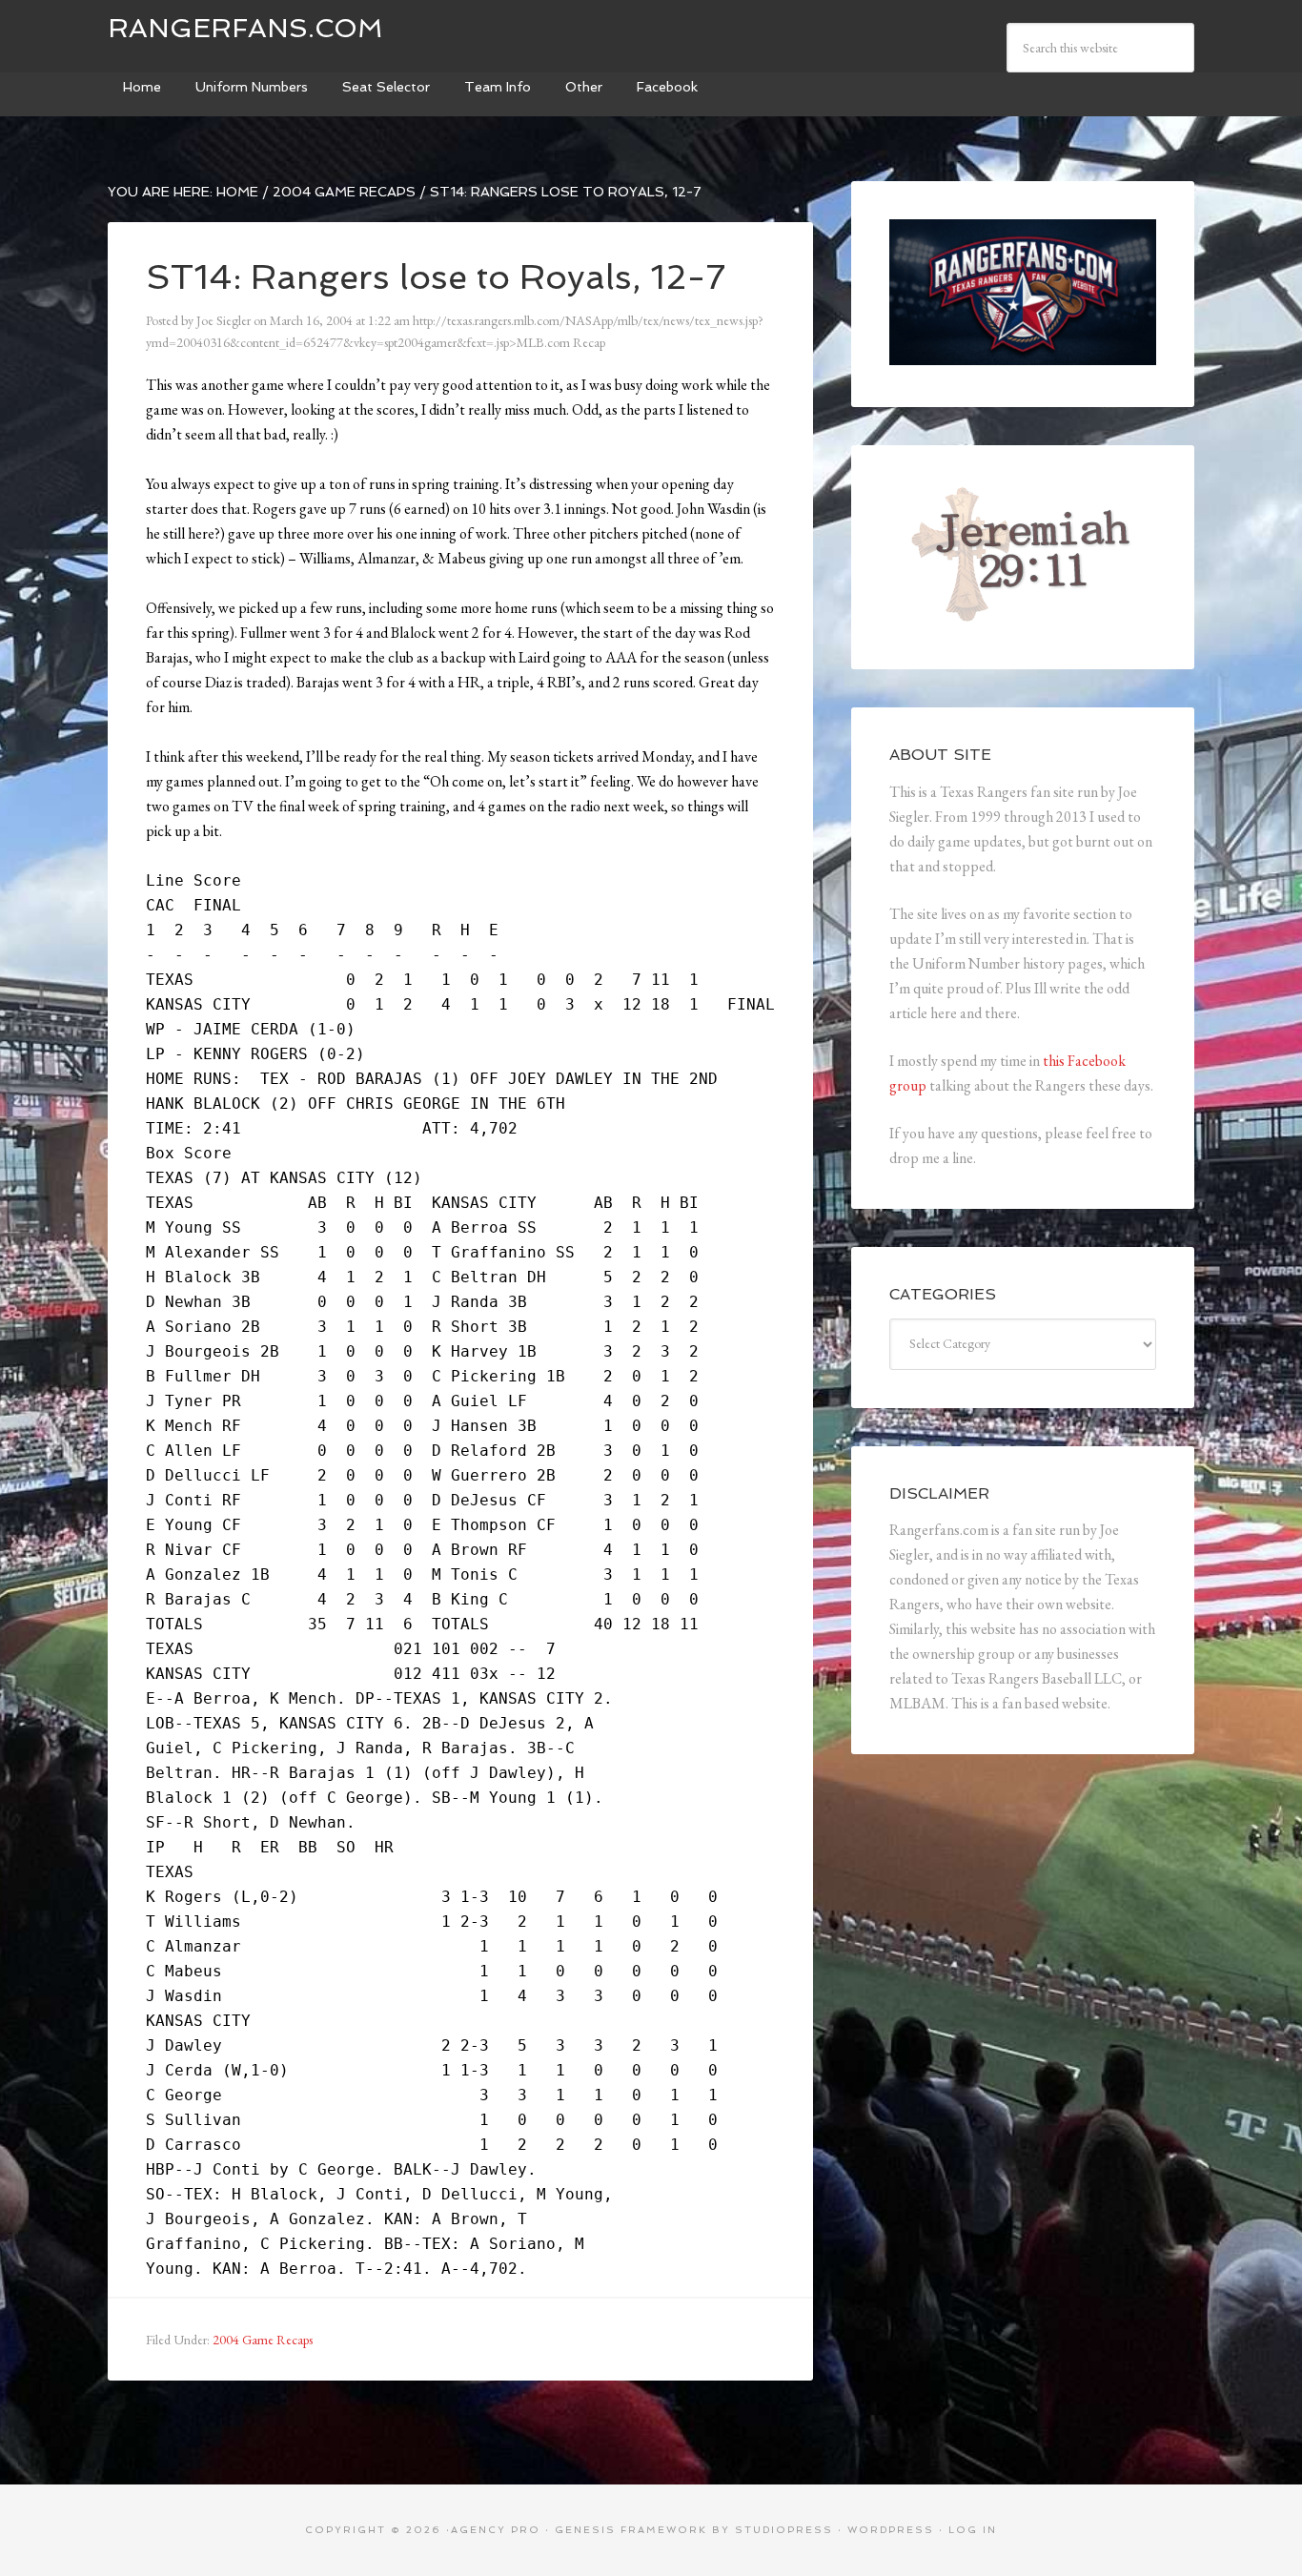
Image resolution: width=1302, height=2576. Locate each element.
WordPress (891, 2530)
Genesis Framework (631, 2530)
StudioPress (784, 2530)
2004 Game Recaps (263, 2340)
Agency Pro (496, 2530)
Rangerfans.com (245, 28)
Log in (973, 2530)
